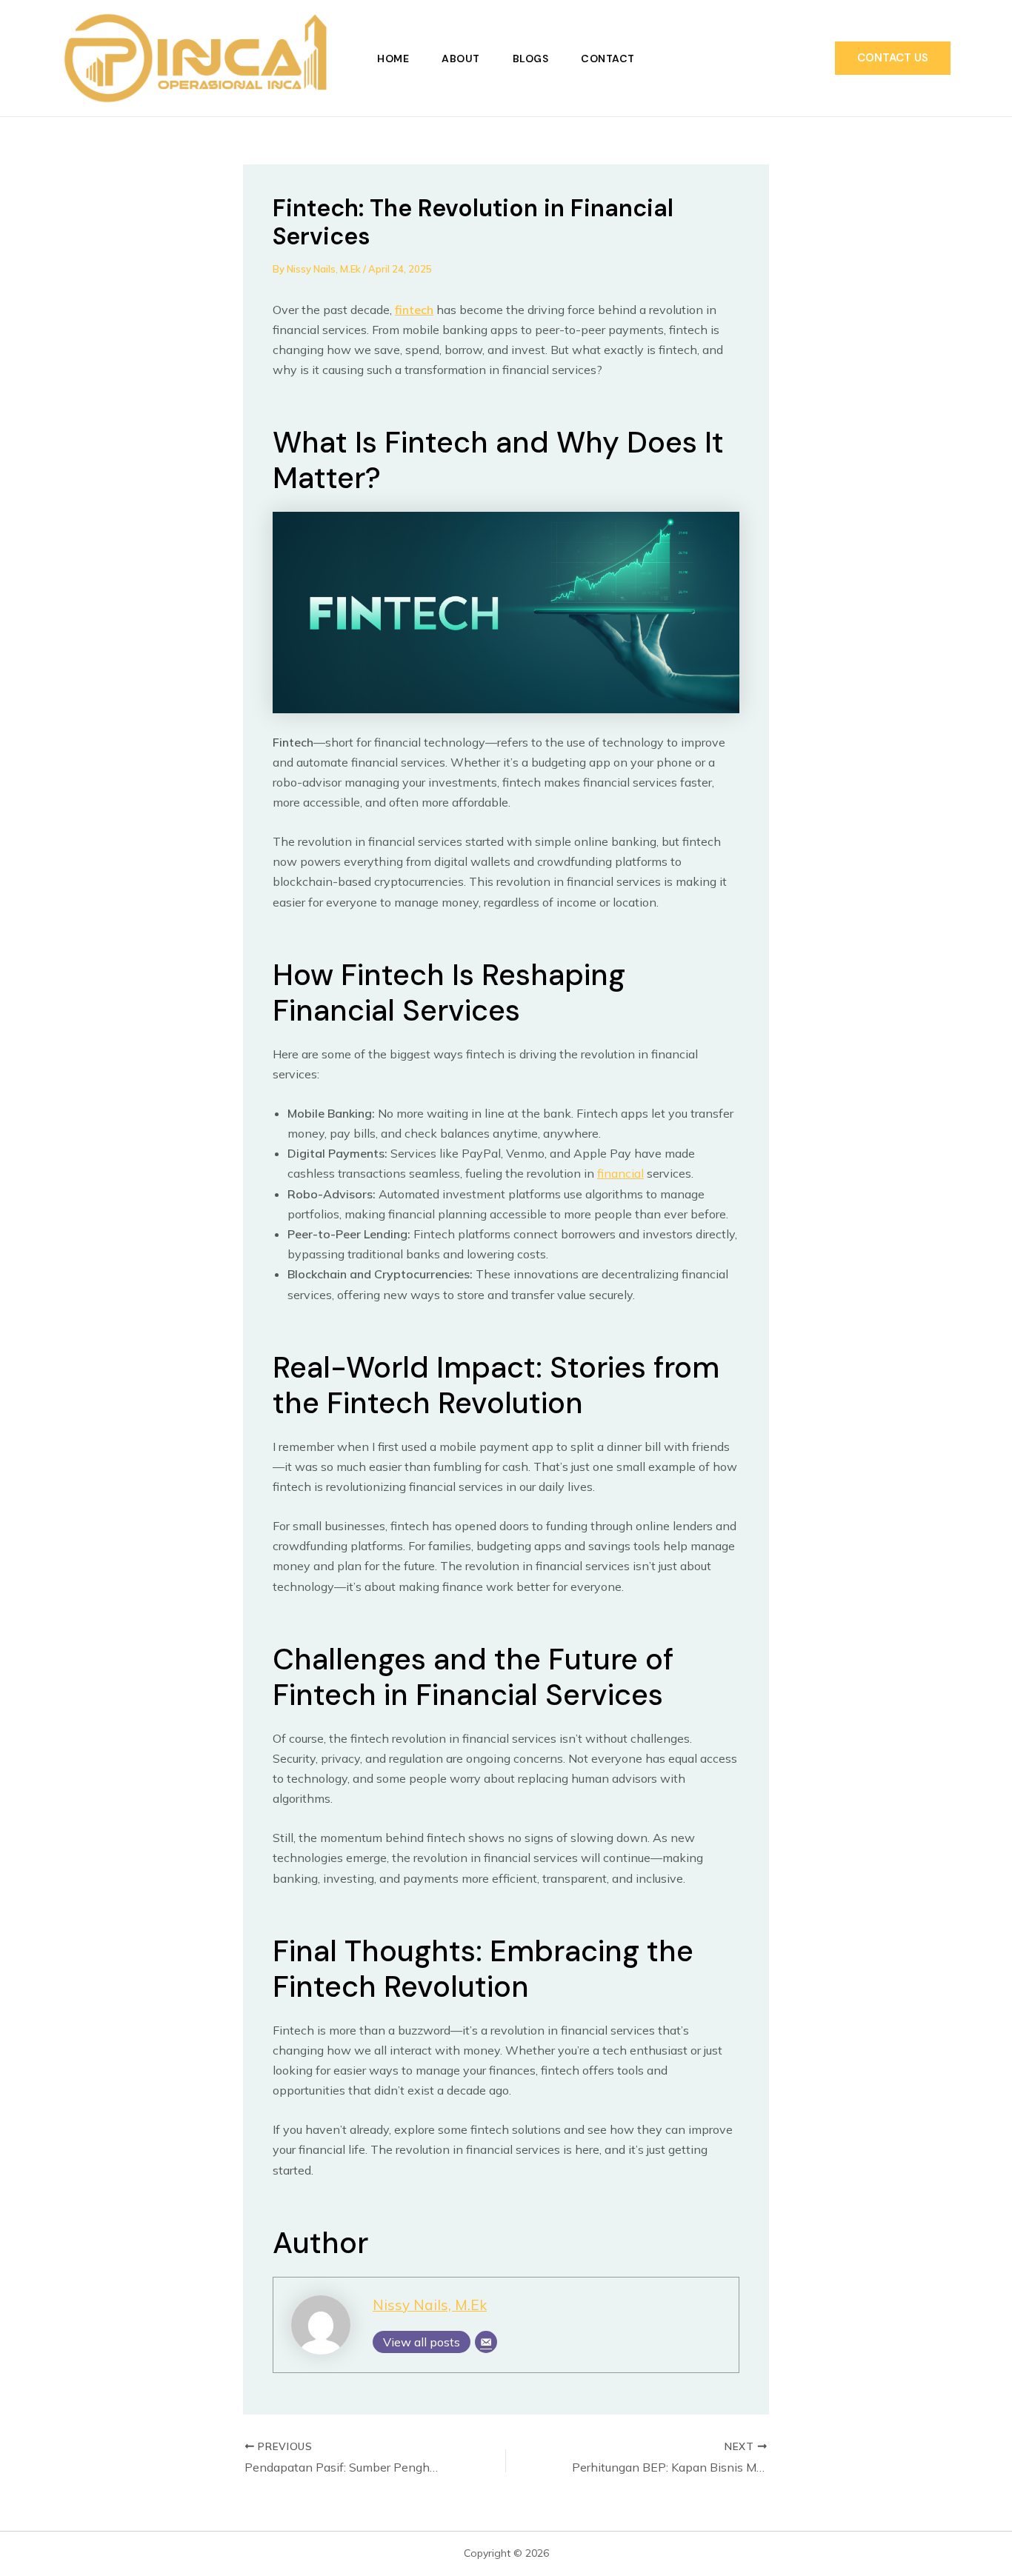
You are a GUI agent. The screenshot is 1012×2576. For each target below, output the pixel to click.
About (461, 59)
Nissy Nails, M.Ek (430, 2305)
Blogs (531, 59)
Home (393, 59)
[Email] (486, 2342)
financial (620, 1173)
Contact (608, 59)
